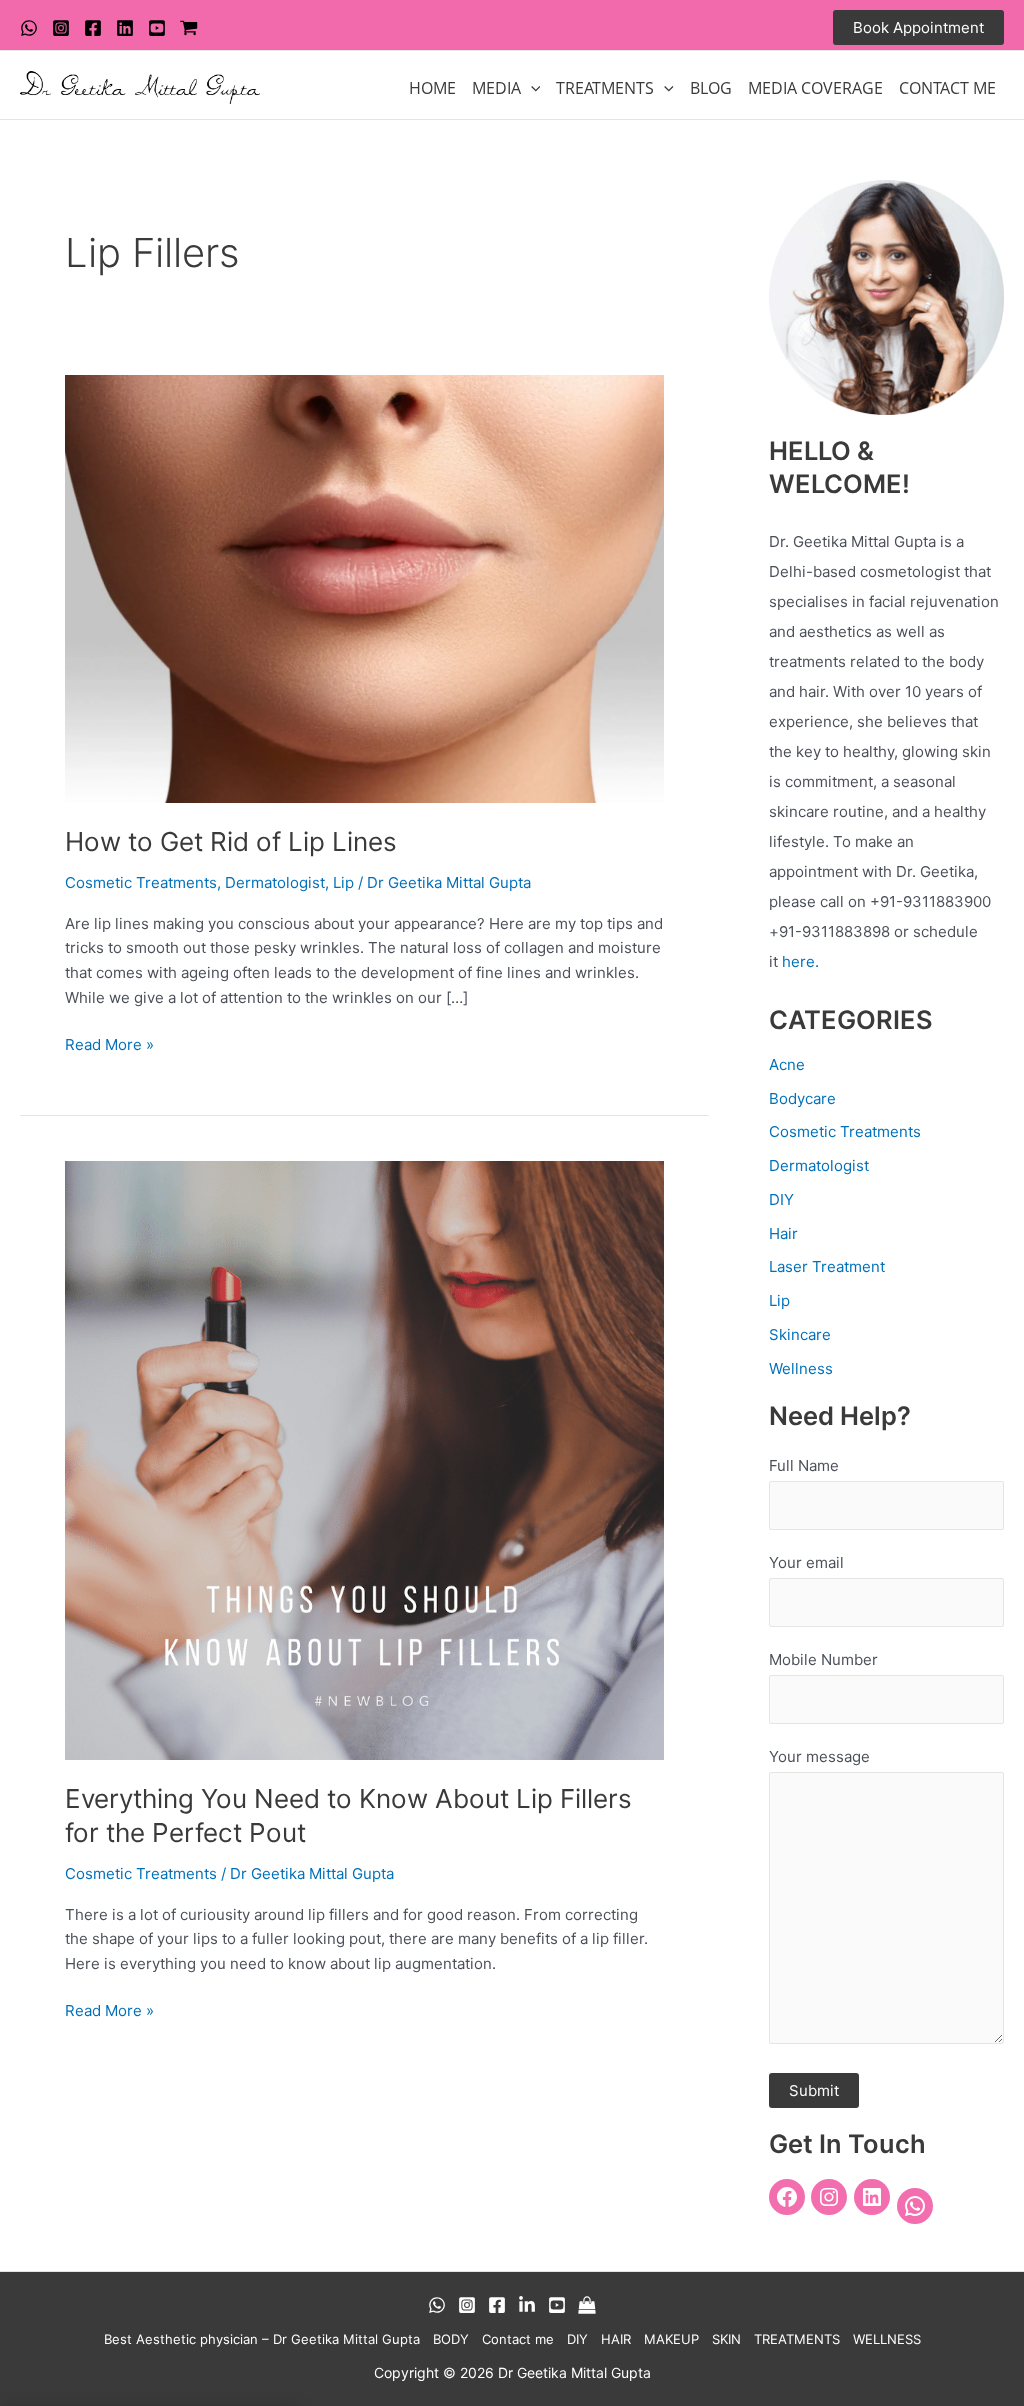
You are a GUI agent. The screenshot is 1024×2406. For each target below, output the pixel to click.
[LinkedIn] (872, 2197)
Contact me (518, 2339)
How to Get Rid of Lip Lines (231, 841)
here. (800, 961)
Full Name (804, 1465)
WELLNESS (887, 2339)
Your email (806, 1562)
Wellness (801, 1368)
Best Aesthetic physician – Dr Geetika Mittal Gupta (262, 2339)
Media (496, 88)
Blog (711, 88)
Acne (787, 1064)
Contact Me (947, 88)
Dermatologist (275, 882)
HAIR (616, 2339)
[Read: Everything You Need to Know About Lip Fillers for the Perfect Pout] (364, 1458)
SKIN (726, 2339)
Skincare (800, 1334)
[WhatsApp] (29, 28)
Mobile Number (823, 1659)
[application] (531, 88)
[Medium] (587, 2305)
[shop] (189, 28)
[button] (918, 27)
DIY (781, 1199)
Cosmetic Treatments (141, 882)
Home (432, 88)
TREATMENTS (605, 88)
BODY (451, 2339)
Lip (343, 882)
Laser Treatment (827, 1266)
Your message (819, 1756)
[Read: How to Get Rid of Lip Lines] (364, 587)
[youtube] (157, 28)
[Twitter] (125, 28)
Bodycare (802, 1098)
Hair (783, 1233)
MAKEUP (671, 2339)
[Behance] (527, 2305)
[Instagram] (61, 28)
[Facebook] (93, 28)
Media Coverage (815, 88)
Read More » (109, 1043)
